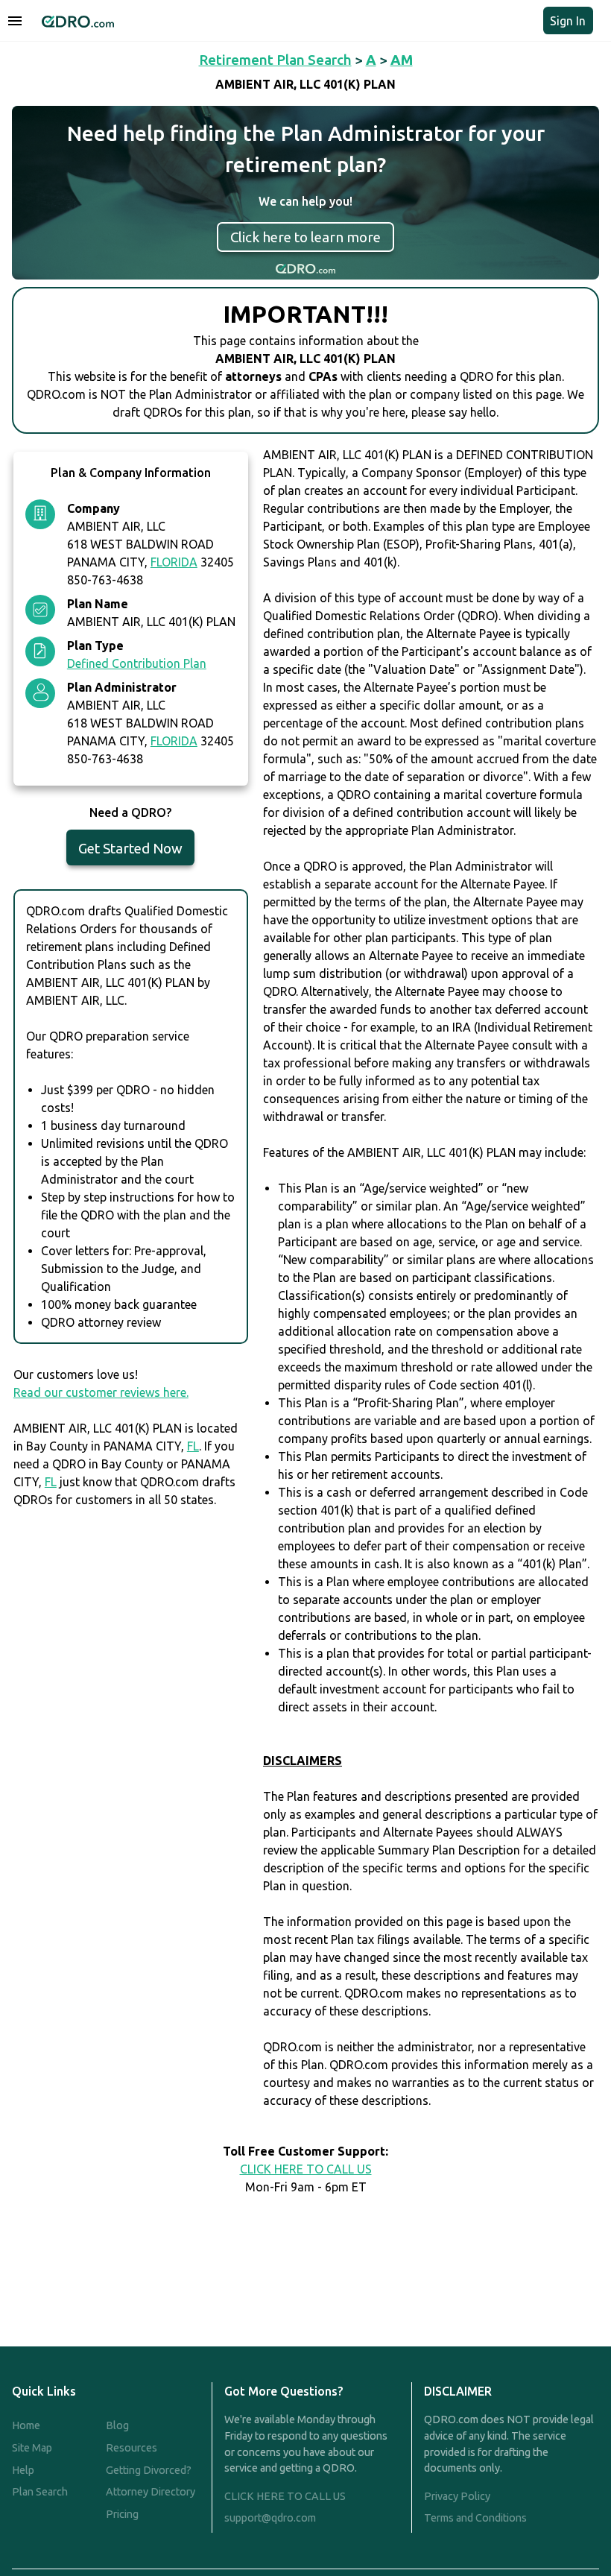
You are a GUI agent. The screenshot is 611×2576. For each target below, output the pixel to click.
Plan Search (40, 2492)
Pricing (122, 2514)
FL (193, 1446)
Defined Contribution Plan (137, 663)
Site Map (32, 2448)
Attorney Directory (151, 2492)
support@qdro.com (270, 2518)
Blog (117, 2425)
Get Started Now (130, 848)
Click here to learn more (305, 237)
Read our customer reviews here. (101, 1392)
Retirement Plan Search (275, 60)
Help (23, 2470)
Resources (132, 2448)
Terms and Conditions (475, 2518)
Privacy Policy (457, 2496)
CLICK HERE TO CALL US (306, 2169)
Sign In (568, 21)
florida (174, 562)
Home (26, 2425)
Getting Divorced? (149, 2470)
